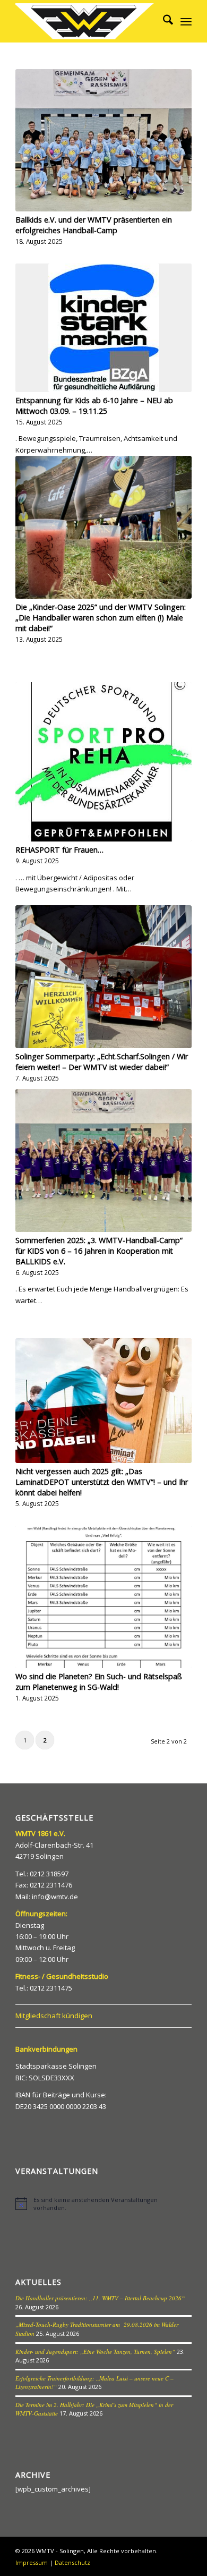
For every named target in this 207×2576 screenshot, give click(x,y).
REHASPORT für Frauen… (59, 850)
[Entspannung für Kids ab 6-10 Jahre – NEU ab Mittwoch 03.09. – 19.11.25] (103, 328)
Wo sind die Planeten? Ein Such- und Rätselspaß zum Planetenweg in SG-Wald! (99, 1682)
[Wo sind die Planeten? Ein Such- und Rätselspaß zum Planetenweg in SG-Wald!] (103, 1597)
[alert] (103, 2204)
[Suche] (163, 21)
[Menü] (186, 21)
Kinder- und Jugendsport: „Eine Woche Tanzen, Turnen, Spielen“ (95, 2352)
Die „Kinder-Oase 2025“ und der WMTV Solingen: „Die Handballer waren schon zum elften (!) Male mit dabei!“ (101, 618)
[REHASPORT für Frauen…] (103, 762)
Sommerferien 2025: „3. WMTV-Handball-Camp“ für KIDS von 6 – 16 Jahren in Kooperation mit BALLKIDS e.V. (99, 1251)
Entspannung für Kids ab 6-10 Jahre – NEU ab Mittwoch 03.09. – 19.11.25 (94, 406)
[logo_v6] (86, 21)
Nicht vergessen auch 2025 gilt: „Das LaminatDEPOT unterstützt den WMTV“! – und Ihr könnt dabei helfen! (102, 1482)
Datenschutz (72, 2562)
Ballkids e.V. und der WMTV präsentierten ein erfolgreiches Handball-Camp (94, 225)
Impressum (32, 2562)
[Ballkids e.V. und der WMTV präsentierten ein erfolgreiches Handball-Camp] (103, 140)
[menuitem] (163, 21)
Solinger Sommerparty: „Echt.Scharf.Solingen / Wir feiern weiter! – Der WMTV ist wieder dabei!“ (102, 1062)
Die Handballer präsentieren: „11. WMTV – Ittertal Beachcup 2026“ (100, 2298)
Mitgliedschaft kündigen (54, 2016)
